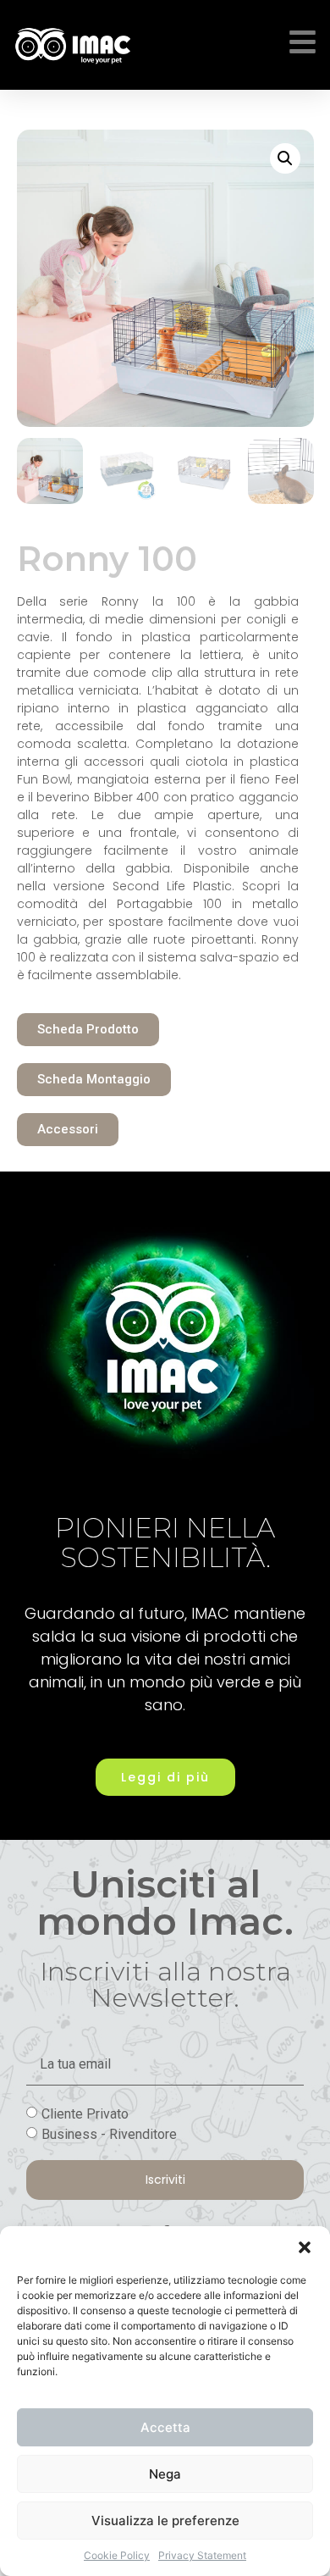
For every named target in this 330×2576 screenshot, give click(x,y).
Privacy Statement (202, 2555)
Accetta (165, 2427)
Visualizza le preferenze (165, 2521)
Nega (165, 2474)
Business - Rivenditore (109, 2133)
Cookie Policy (117, 2555)
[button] (305, 2247)
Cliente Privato (85, 2113)
